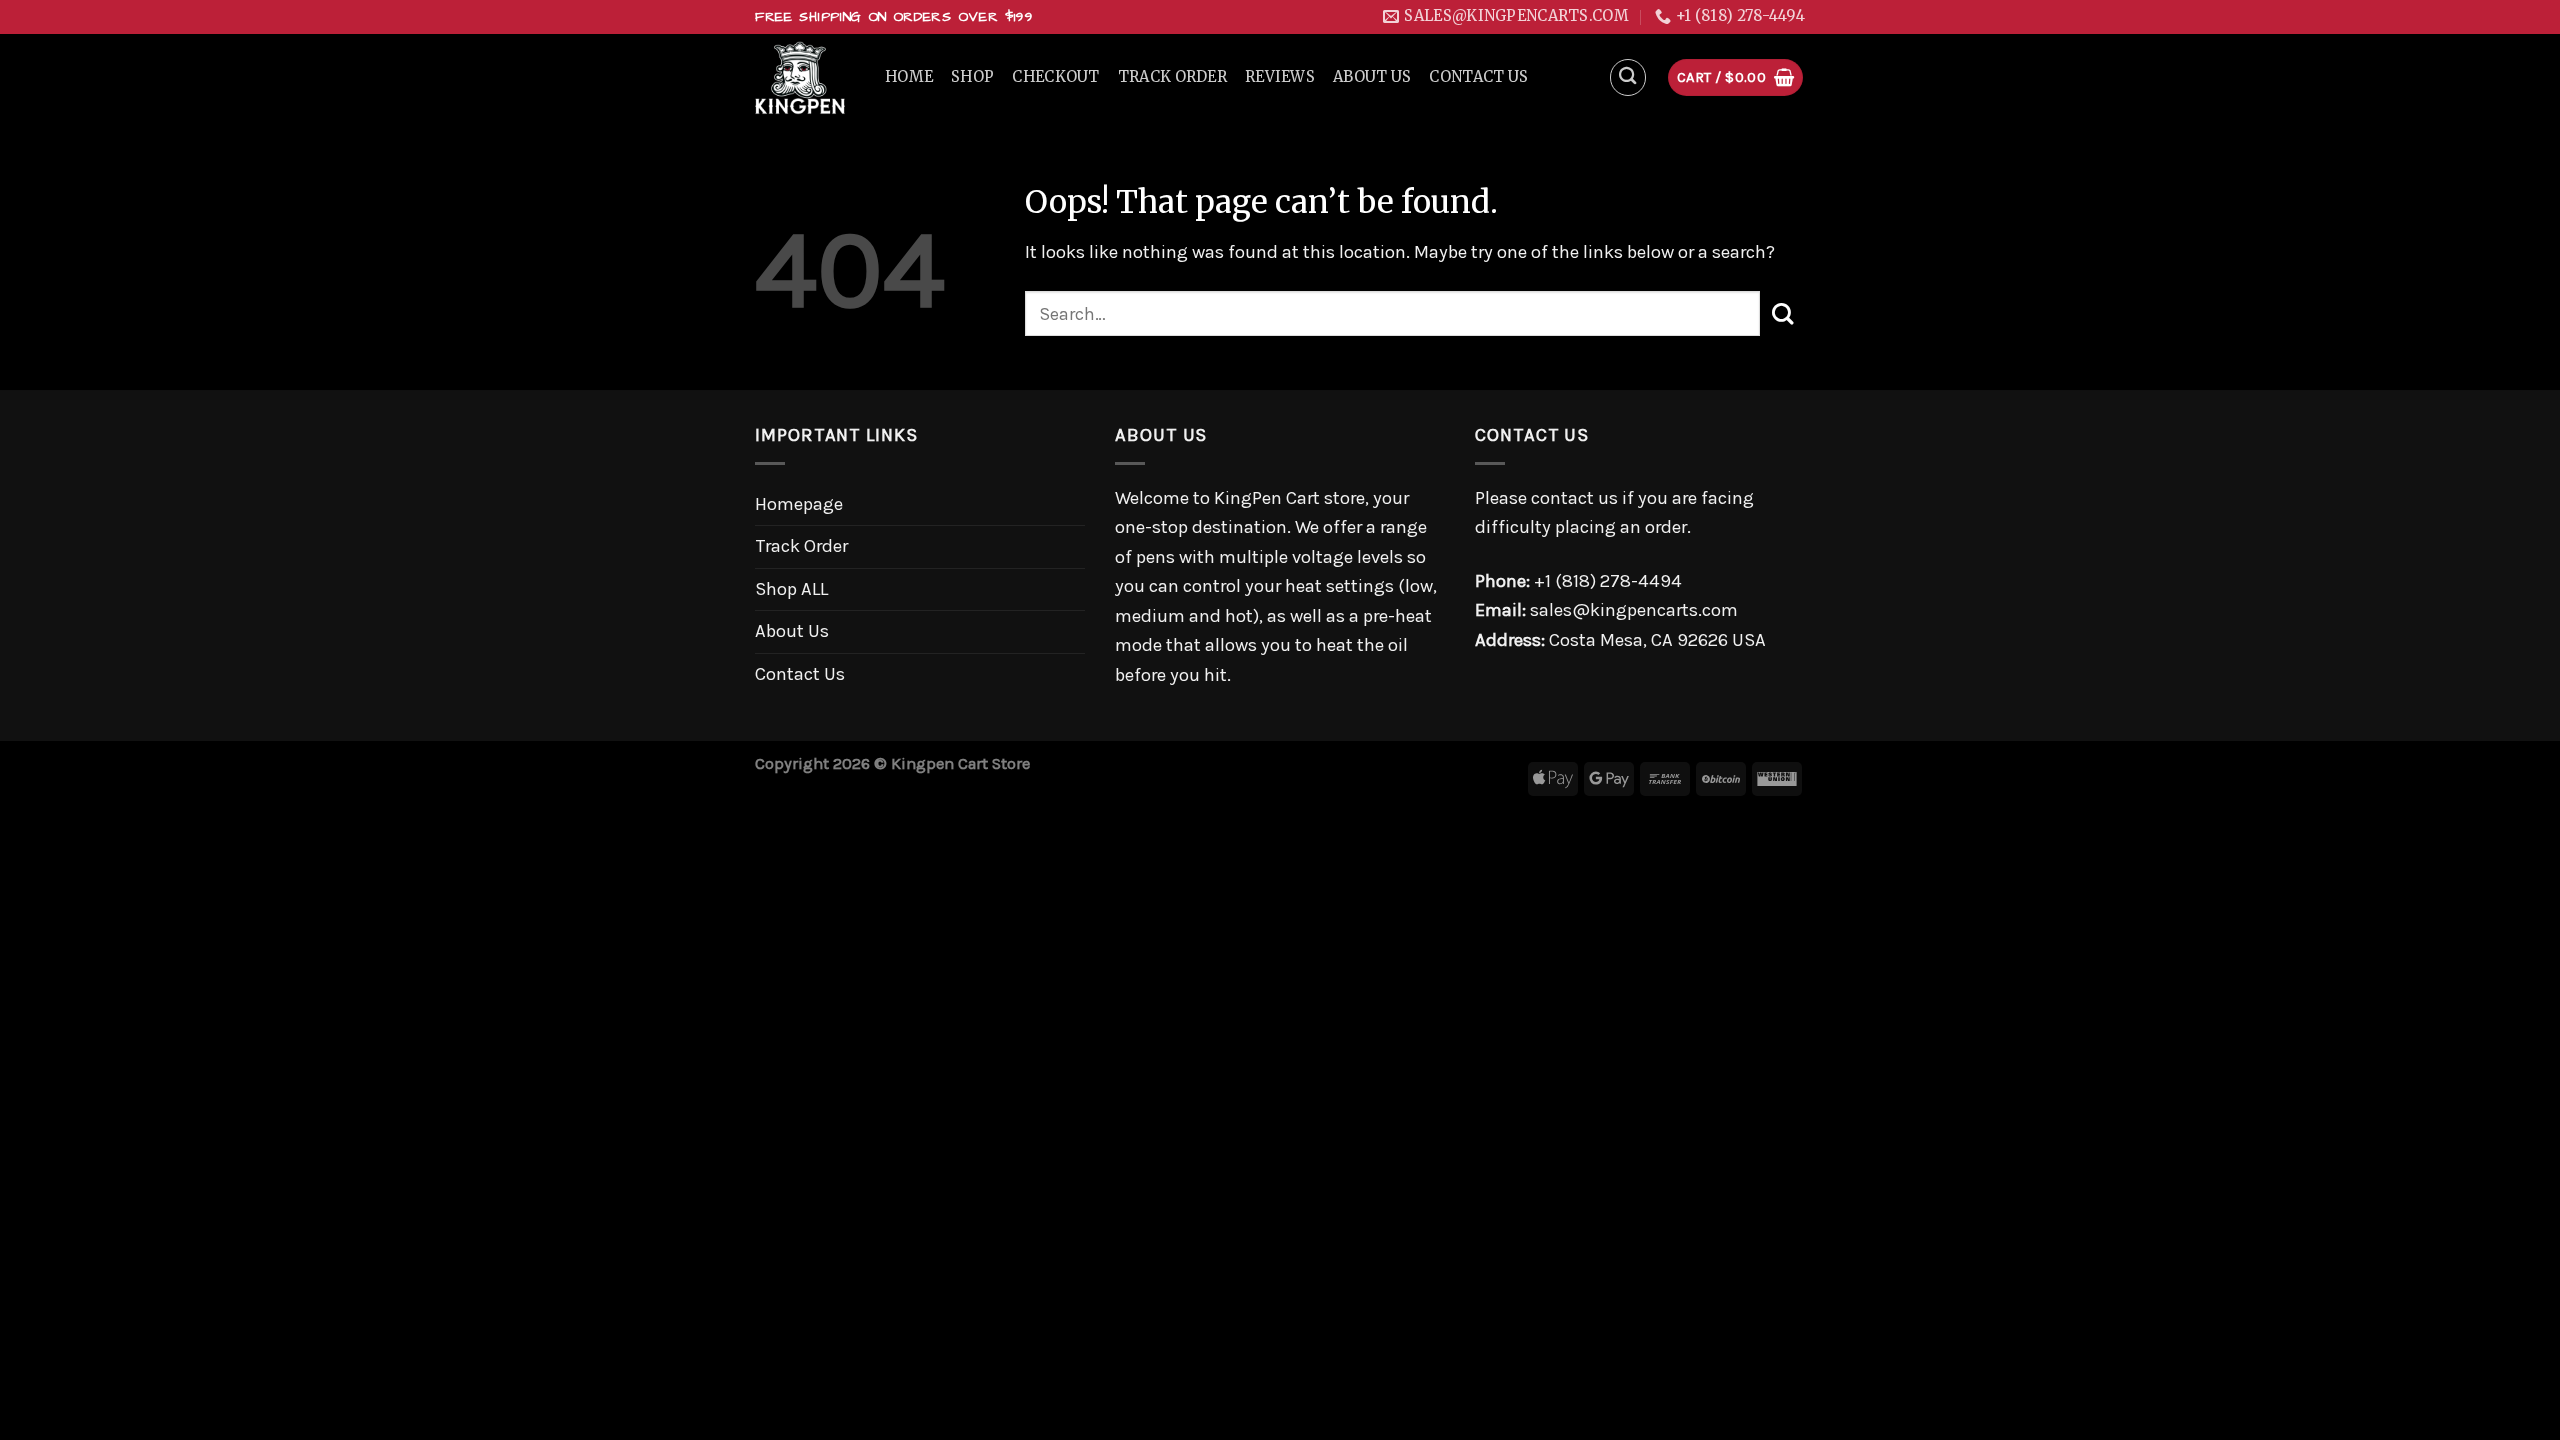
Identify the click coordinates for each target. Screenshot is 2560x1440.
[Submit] (1782, 313)
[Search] (1628, 77)
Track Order (1172, 77)
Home (909, 77)
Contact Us (1478, 77)
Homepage (799, 504)
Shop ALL (791, 589)
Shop (972, 77)
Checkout (1055, 77)
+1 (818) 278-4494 (1608, 581)
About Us (1372, 77)
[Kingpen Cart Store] (805, 78)
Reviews (1280, 77)
